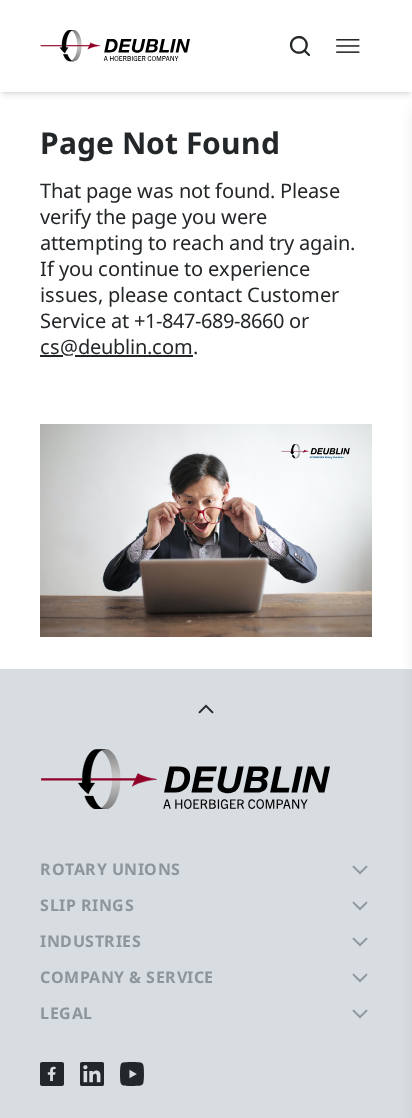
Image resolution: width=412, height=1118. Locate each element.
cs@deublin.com (116, 346)
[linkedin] (92, 1073)
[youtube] (132, 1073)
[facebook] (52, 1073)
